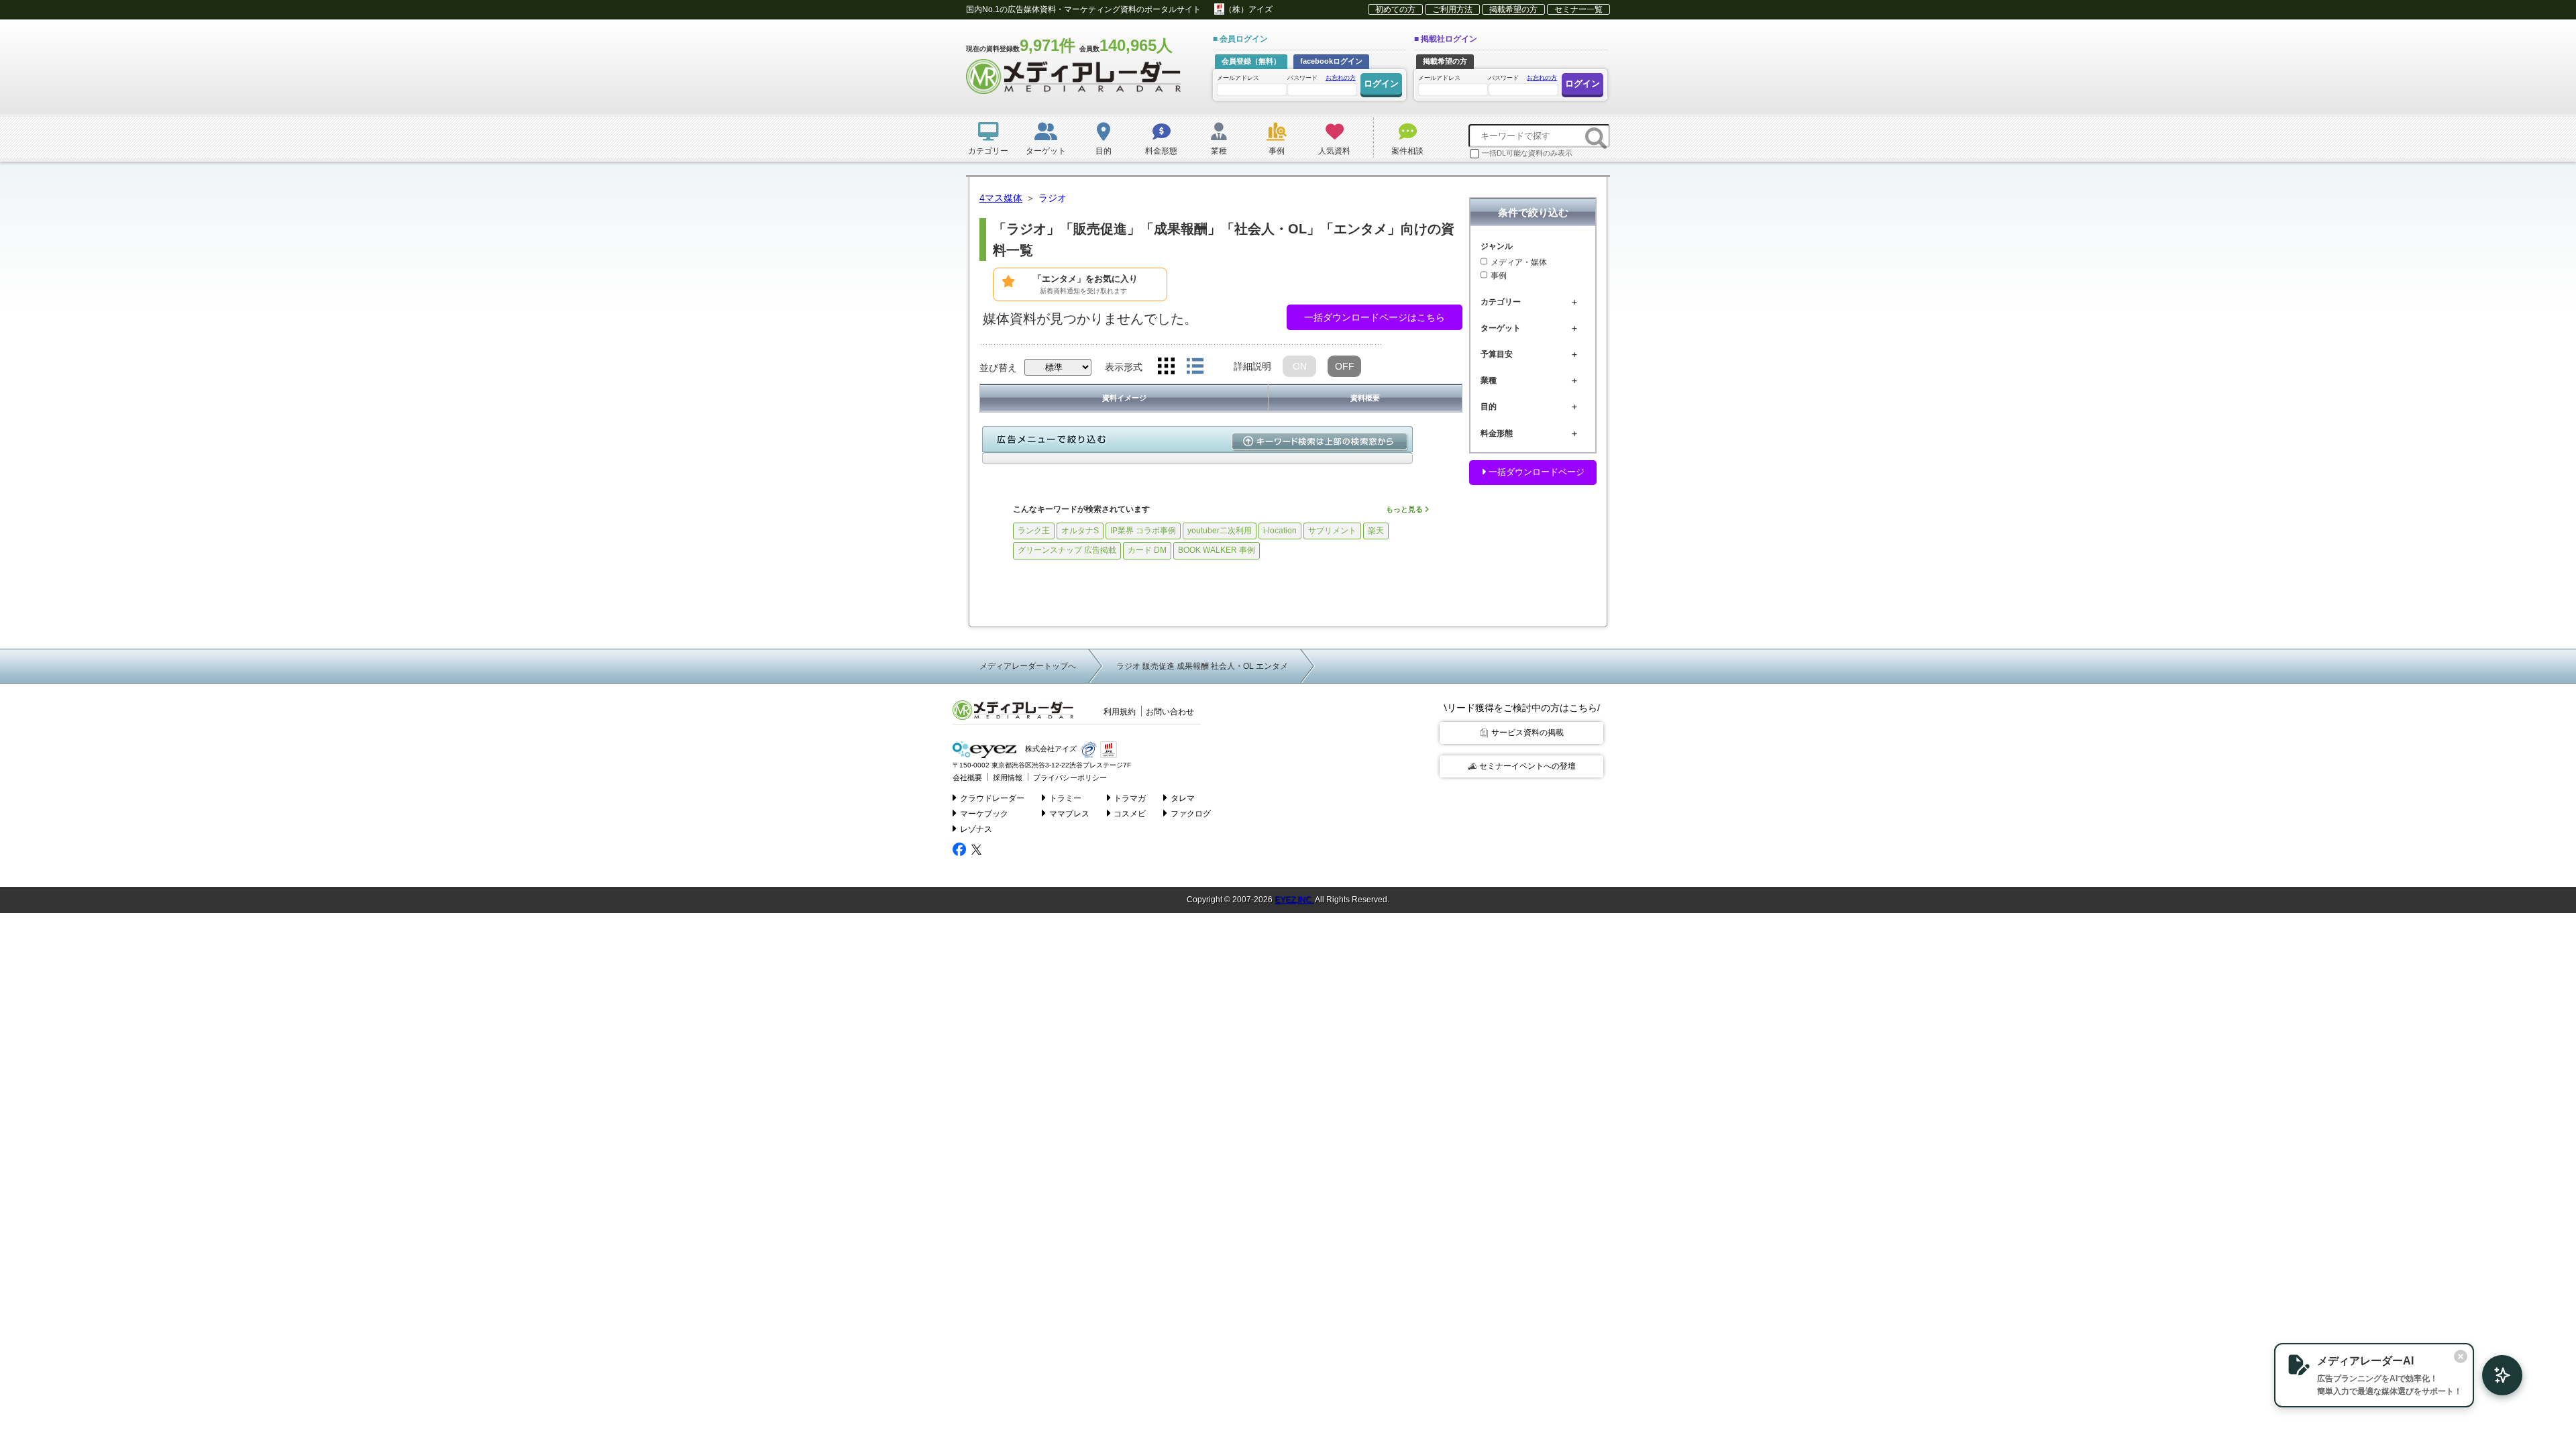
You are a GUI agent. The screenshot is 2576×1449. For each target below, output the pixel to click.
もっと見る (1405, 509)
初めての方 (1395, 9)
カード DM (1147, 550)
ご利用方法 (1452, 9)
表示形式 (1124, 367)
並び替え (998, 368)
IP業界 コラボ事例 (1143, 531)
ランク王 (1034, 531)
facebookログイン (1331, 61)
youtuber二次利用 (1220, 531)
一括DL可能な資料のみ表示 (1527, 153)
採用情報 (1008, 777)
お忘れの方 (1341, 78)
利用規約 (1120, 712)
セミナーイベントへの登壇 (1527, 766)
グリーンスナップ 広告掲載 (1067, 550)
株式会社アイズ (1050, 749)
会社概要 (967, 777)
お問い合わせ (1170, 712)
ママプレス (1069, 814)
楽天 (1376, 531)
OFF (1345, 366)
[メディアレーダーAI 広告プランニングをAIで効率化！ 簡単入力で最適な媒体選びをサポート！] (2495, 1375)
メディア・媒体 (1519, 262)
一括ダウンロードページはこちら (1375, 317)
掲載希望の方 (1513, 9)
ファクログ (1191, 814)
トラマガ (1130, 798)
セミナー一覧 (1578, 9)
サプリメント (1332, 531)
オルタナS (1080, 531)
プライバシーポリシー (1070, 777)
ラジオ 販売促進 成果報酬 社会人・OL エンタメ (1202, 666)
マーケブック (984, 814)
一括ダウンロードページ (1535, 472)
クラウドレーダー (992, 798)
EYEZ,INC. (1294, 900)
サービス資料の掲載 (1527, 733)
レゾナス (976, 829)
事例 (1499, 276)
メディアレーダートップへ (1028, 666)
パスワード (1322, 78)
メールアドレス (1238, 78)
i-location (1280, 531)
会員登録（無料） (1251, 61)
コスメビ (1130, 814)
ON (1300, 366)
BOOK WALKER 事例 (1217, 550)
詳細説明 (1252, 366)
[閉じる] (2461, 1356)
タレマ (1183, 798)
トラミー (1065, 798)
